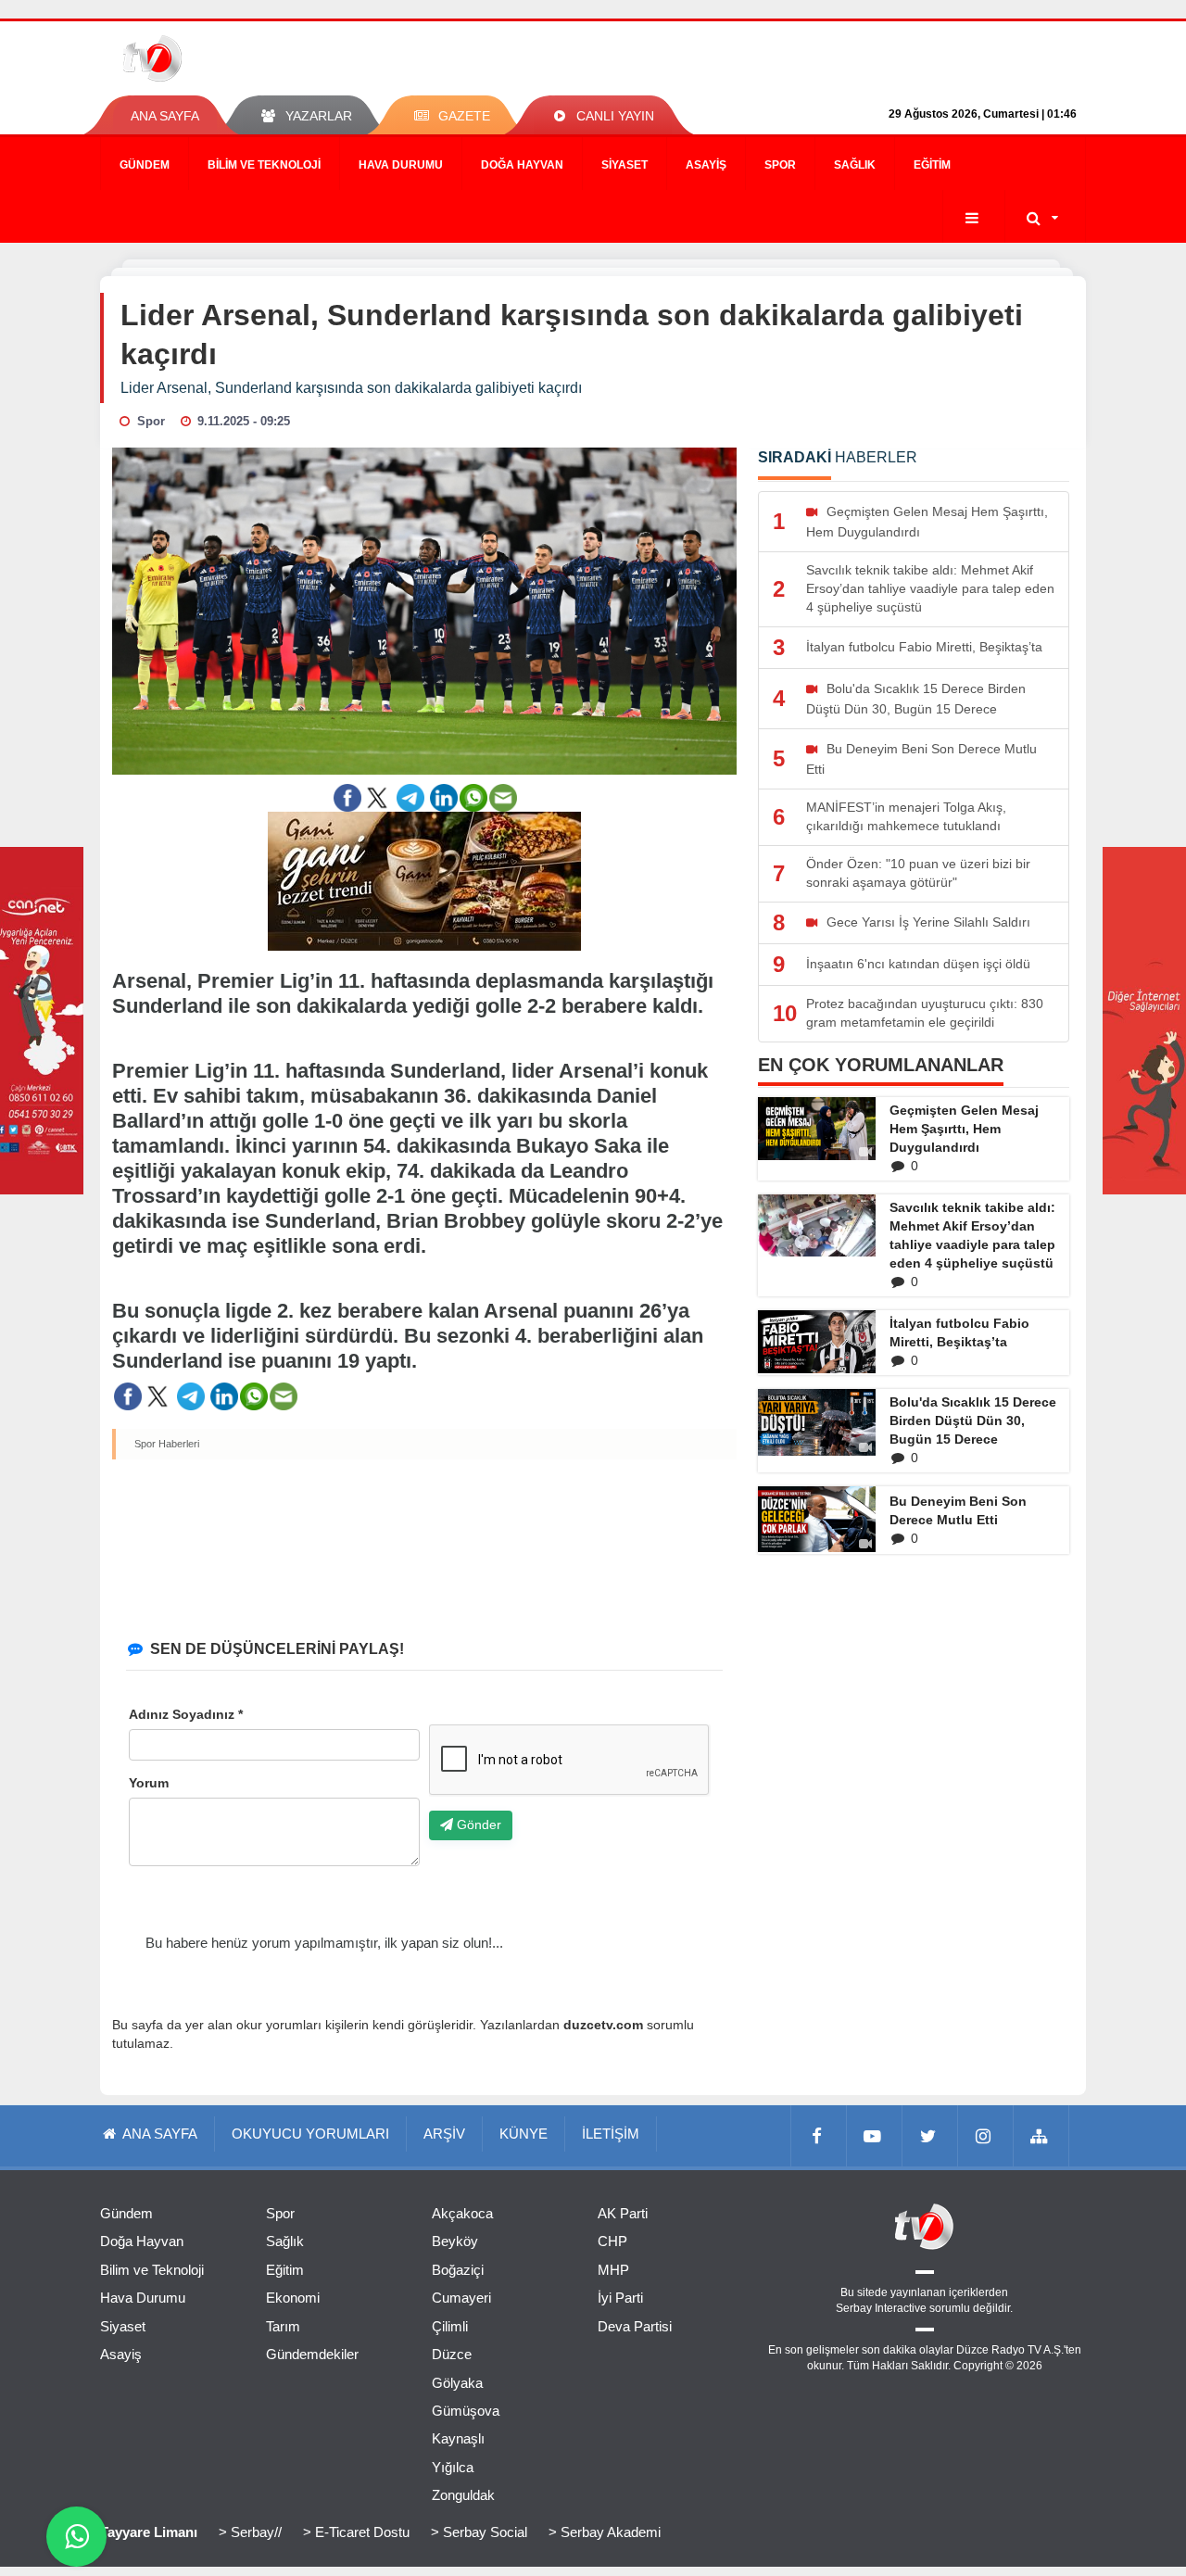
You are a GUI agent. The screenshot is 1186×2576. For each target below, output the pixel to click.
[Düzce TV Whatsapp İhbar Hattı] (76, 2537)
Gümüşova (466, 2411)
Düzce (452, 2354)
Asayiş (706, 165)
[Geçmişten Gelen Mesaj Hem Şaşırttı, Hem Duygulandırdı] (817, 1129)
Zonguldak (463, 2495)
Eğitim (932, 165)
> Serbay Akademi (605, 2532)
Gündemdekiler (312, 2354)
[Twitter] (930, 2136)
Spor (780, 165)
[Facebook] (819, 2136)
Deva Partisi (635, 2326)
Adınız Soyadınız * (186, 1714)
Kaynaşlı (458, 2438)
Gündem (145, 165)
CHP (612, 2241)
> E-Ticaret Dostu (356, 2532)
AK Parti (623, 2213)
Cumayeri (461, 2298)
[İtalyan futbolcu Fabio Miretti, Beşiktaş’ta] (817, 1342)
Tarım (283, 2326)
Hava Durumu (401, 165)
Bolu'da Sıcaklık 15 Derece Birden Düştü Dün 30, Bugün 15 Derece (973, 1421)
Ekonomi (293, 2298)
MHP (613, 2270)
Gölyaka (457, 2383)
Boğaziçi (458, 2270)
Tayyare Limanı (149, 2532)
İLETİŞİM (611, 2134)
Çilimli (450, 2326)
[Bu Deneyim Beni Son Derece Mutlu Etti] (817, 1519)
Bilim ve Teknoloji (264, 165)
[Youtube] (875, 2136)
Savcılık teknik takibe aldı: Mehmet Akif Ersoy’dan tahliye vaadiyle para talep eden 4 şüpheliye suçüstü (972, 1235)
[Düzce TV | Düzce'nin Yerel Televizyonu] (220, 58)
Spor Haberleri (167, 1444)
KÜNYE (524, 2134)
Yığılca (453, 2467)
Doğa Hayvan (522, 165)
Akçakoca (462, 2213)
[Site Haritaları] (1041, 2136)
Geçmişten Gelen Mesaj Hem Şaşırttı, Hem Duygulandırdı (964, 1129)
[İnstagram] (986, 2136)
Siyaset (625, 165)
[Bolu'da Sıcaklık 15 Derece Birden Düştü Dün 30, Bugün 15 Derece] (817, 1422)
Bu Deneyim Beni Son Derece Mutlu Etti (958, 1510)
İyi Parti (620, 2298)
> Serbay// (250, 2532)
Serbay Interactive (881, 2308)
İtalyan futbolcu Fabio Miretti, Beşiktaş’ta (959, 1332)
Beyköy (455, 2241)
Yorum (149, 1783)
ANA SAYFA (165, 116)
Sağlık (855, 165)
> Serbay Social (479, 2532)
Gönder (477, 1825)
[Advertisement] (425, 1546)
